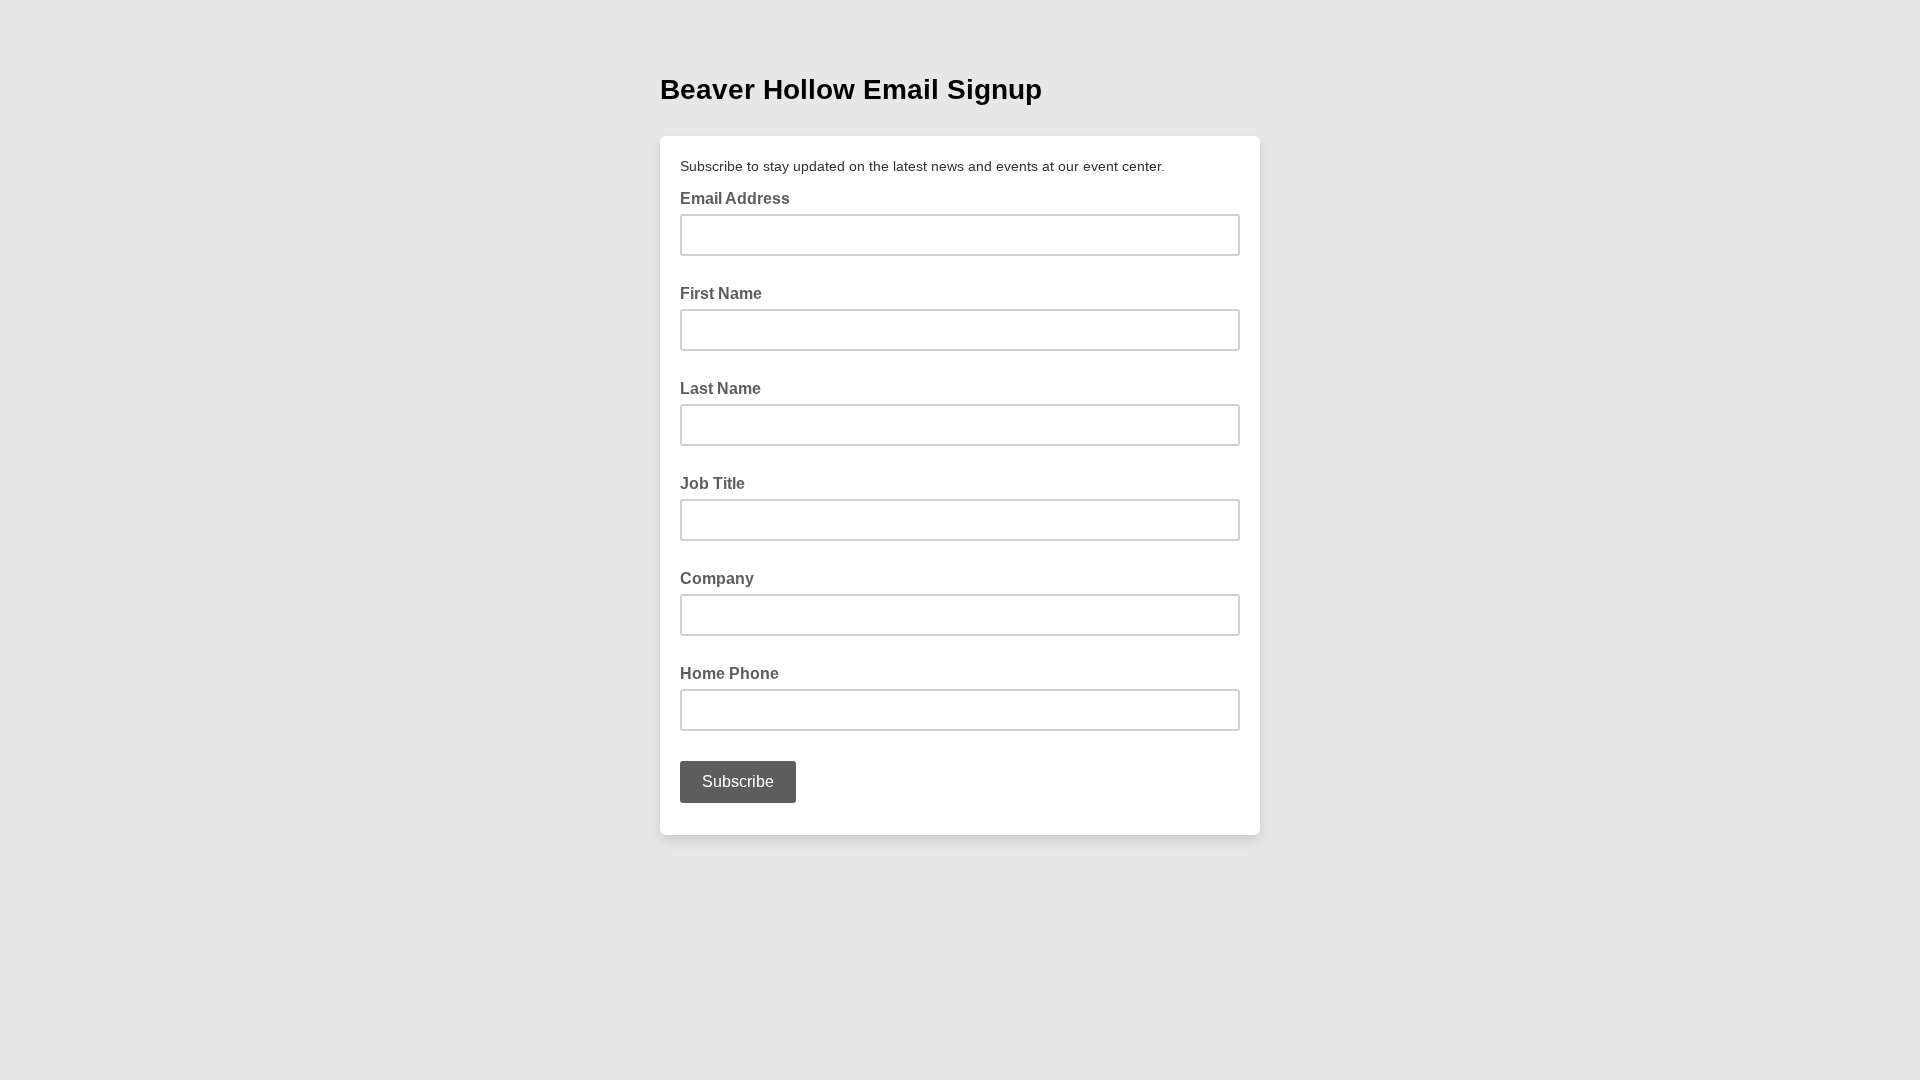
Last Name (720, 388)
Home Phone (729, 673)
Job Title (712, 483)
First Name (721, 293)
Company (717, 578)
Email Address (741, 197)
